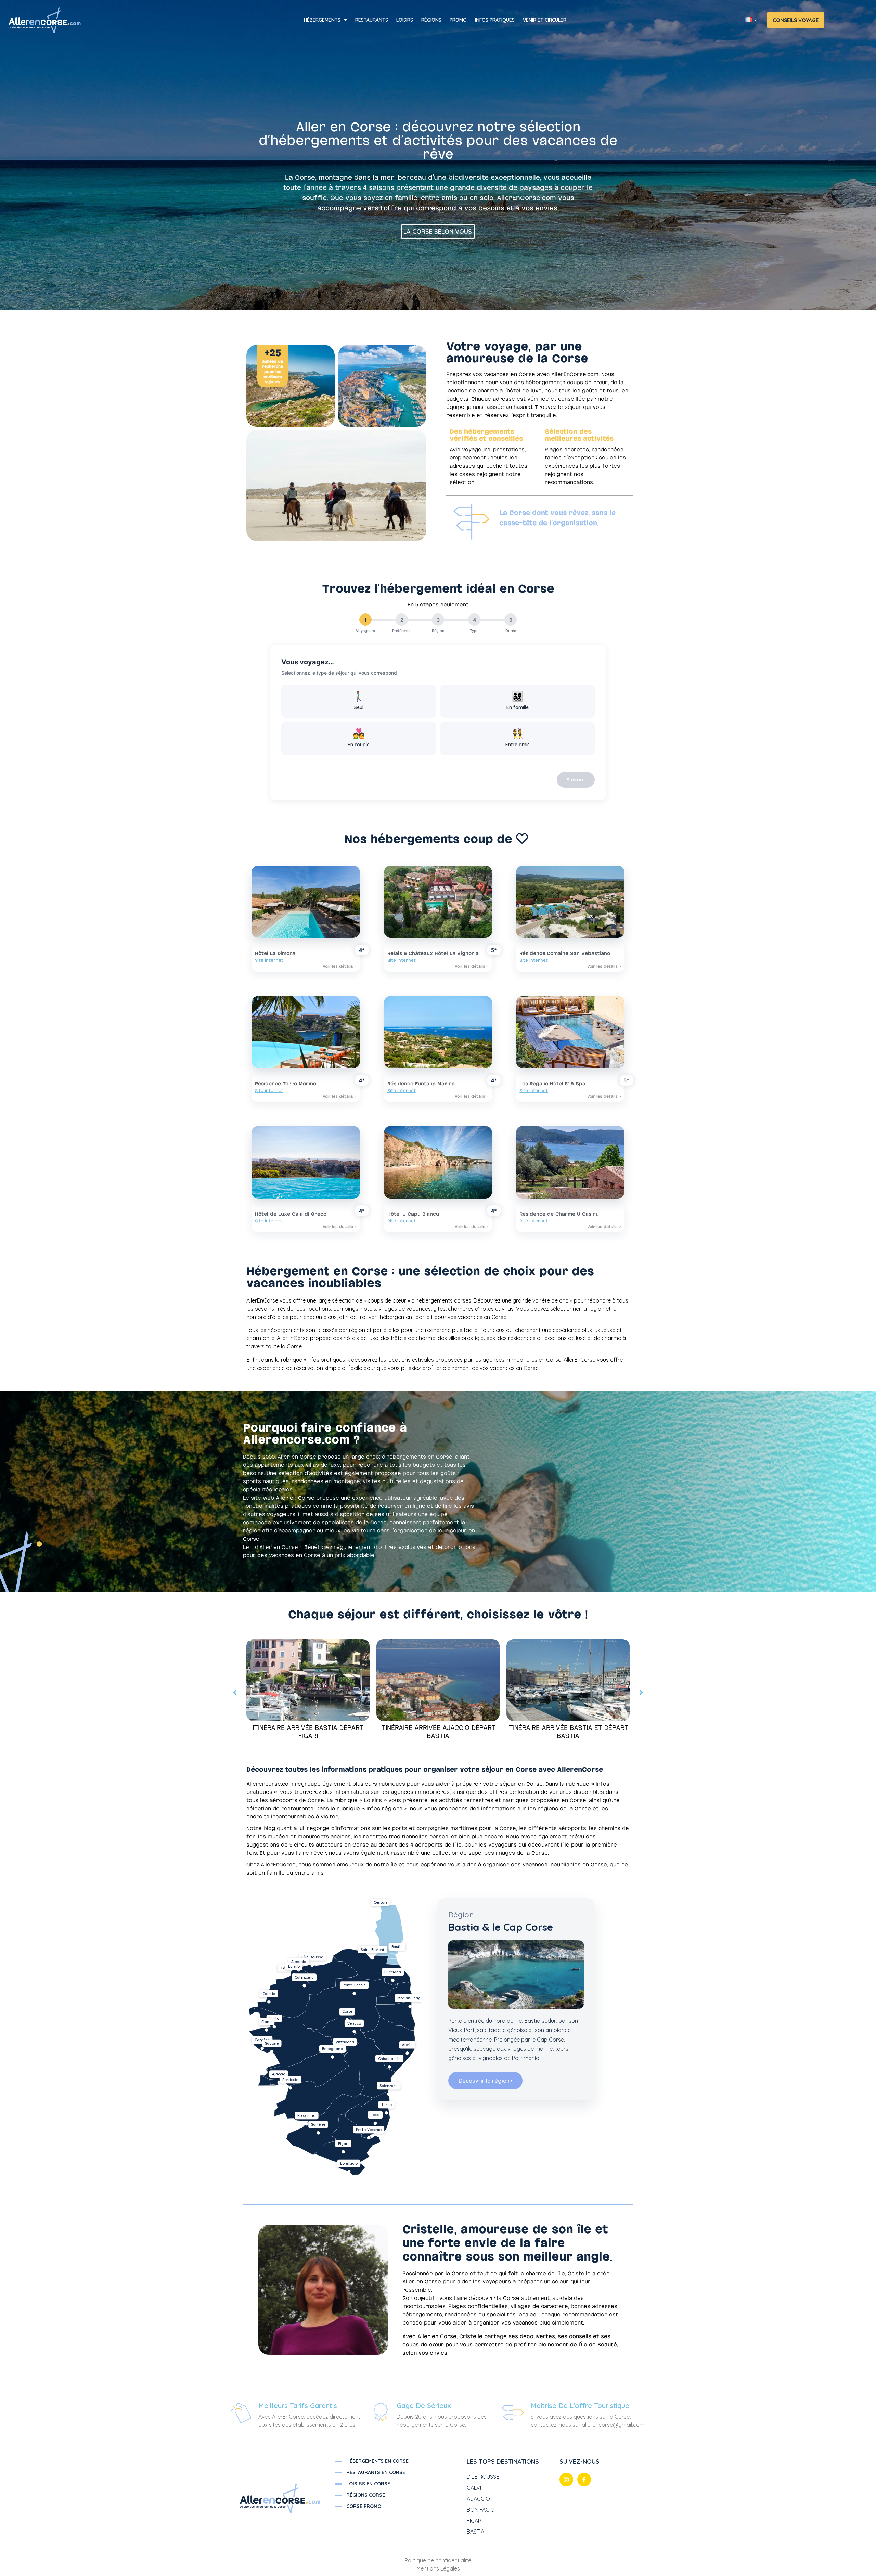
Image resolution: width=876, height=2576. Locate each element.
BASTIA (475, 2532)
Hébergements (322, 20)
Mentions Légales (438, 2568)
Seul (359, 700)
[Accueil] (47, 20)
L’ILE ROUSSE (483, 2477)
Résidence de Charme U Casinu (559, 1214)
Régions (431, 20)
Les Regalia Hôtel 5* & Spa (552, 1084)
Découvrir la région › (485, 2081)
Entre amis (518, 737)
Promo (458, 20)
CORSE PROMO (364, 2506)
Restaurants (372, 20)
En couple (359, 737)
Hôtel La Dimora (275, 953)
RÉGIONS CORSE (366, 2495)
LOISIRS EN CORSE (368, 2484)
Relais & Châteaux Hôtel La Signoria (433, 953)
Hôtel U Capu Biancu (413, 1214)
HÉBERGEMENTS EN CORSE (377, 2461)
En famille (518, 700)
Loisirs (405, 20)
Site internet (269, 961)
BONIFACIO (481, 2510)
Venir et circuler (545, 20)
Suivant (576, 780)
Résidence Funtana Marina (421, 1084)
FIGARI (475, 2521)
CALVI (474, 2488)
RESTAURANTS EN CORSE (376, 2472)
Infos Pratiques (495, 20)
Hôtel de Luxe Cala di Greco (291, 1214)
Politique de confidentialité (438, 2560)
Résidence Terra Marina (286, 1084)
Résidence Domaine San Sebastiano (565, 953)
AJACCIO (478, 2499)
